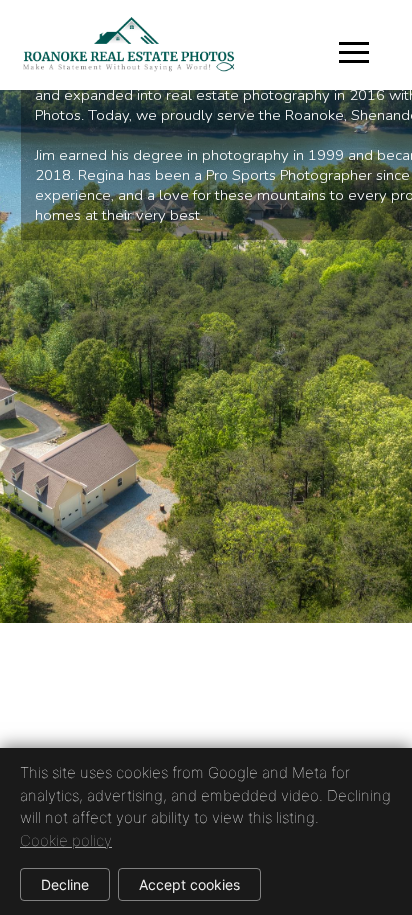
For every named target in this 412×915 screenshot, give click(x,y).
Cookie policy (66, 840)
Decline (65, 884)
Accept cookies (189, 884)
